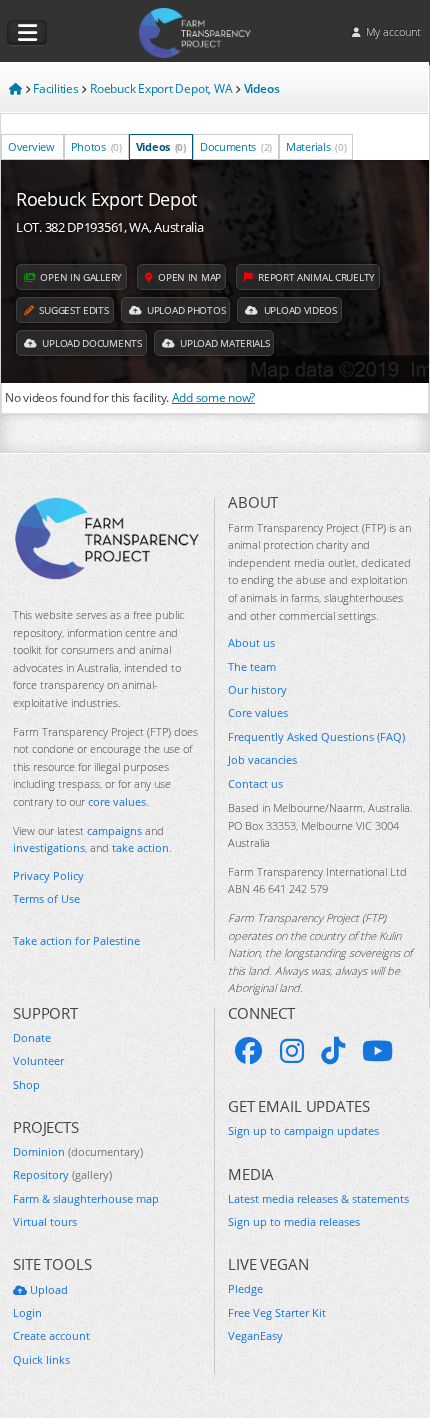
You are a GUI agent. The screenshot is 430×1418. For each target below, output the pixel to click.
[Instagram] (292, 1051)
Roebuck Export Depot (106, 199)
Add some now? (213, 397)
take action (140, 847)
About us (251, 642)
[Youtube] (377, 1051)
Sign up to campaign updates (303, 1130)
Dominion (78, 1151)
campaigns (114, 830)
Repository (62, 1174)
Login (27, 1312)
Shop (26, 1084)
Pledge (245, 1288)
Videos (161, 146)
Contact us (255, 783)
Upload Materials (223, 343)
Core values (258, 712)
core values (117, 801)
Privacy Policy (48, 875)
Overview (31, 146)
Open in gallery (80, 277)
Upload (47, 1289)
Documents (236, 146)
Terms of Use (46, 898)
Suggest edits (73, 310)
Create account (51, 1335)
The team (252, 666)
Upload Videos (299, 310)
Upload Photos (184, 310)
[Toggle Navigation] (27, 33)
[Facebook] (249, 1051)
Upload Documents (91, 343)
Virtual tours (45, 1221)
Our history (257, 689)
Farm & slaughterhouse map (86, 1198)
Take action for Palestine (76, 940)
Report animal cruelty (315, 277)
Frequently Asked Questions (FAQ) (316, 736)
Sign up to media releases (294, 1221)
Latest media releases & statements (318, 1198)
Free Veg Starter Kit (277, 1312)
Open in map (187, 277)
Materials (316, 146)
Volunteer (38, 1060)
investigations (49, 847)
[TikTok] (333, 1051)
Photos (96, 146)
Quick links (41, 1359)
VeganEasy (255, 1335)
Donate (32, 1037)
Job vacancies (262, 759)
